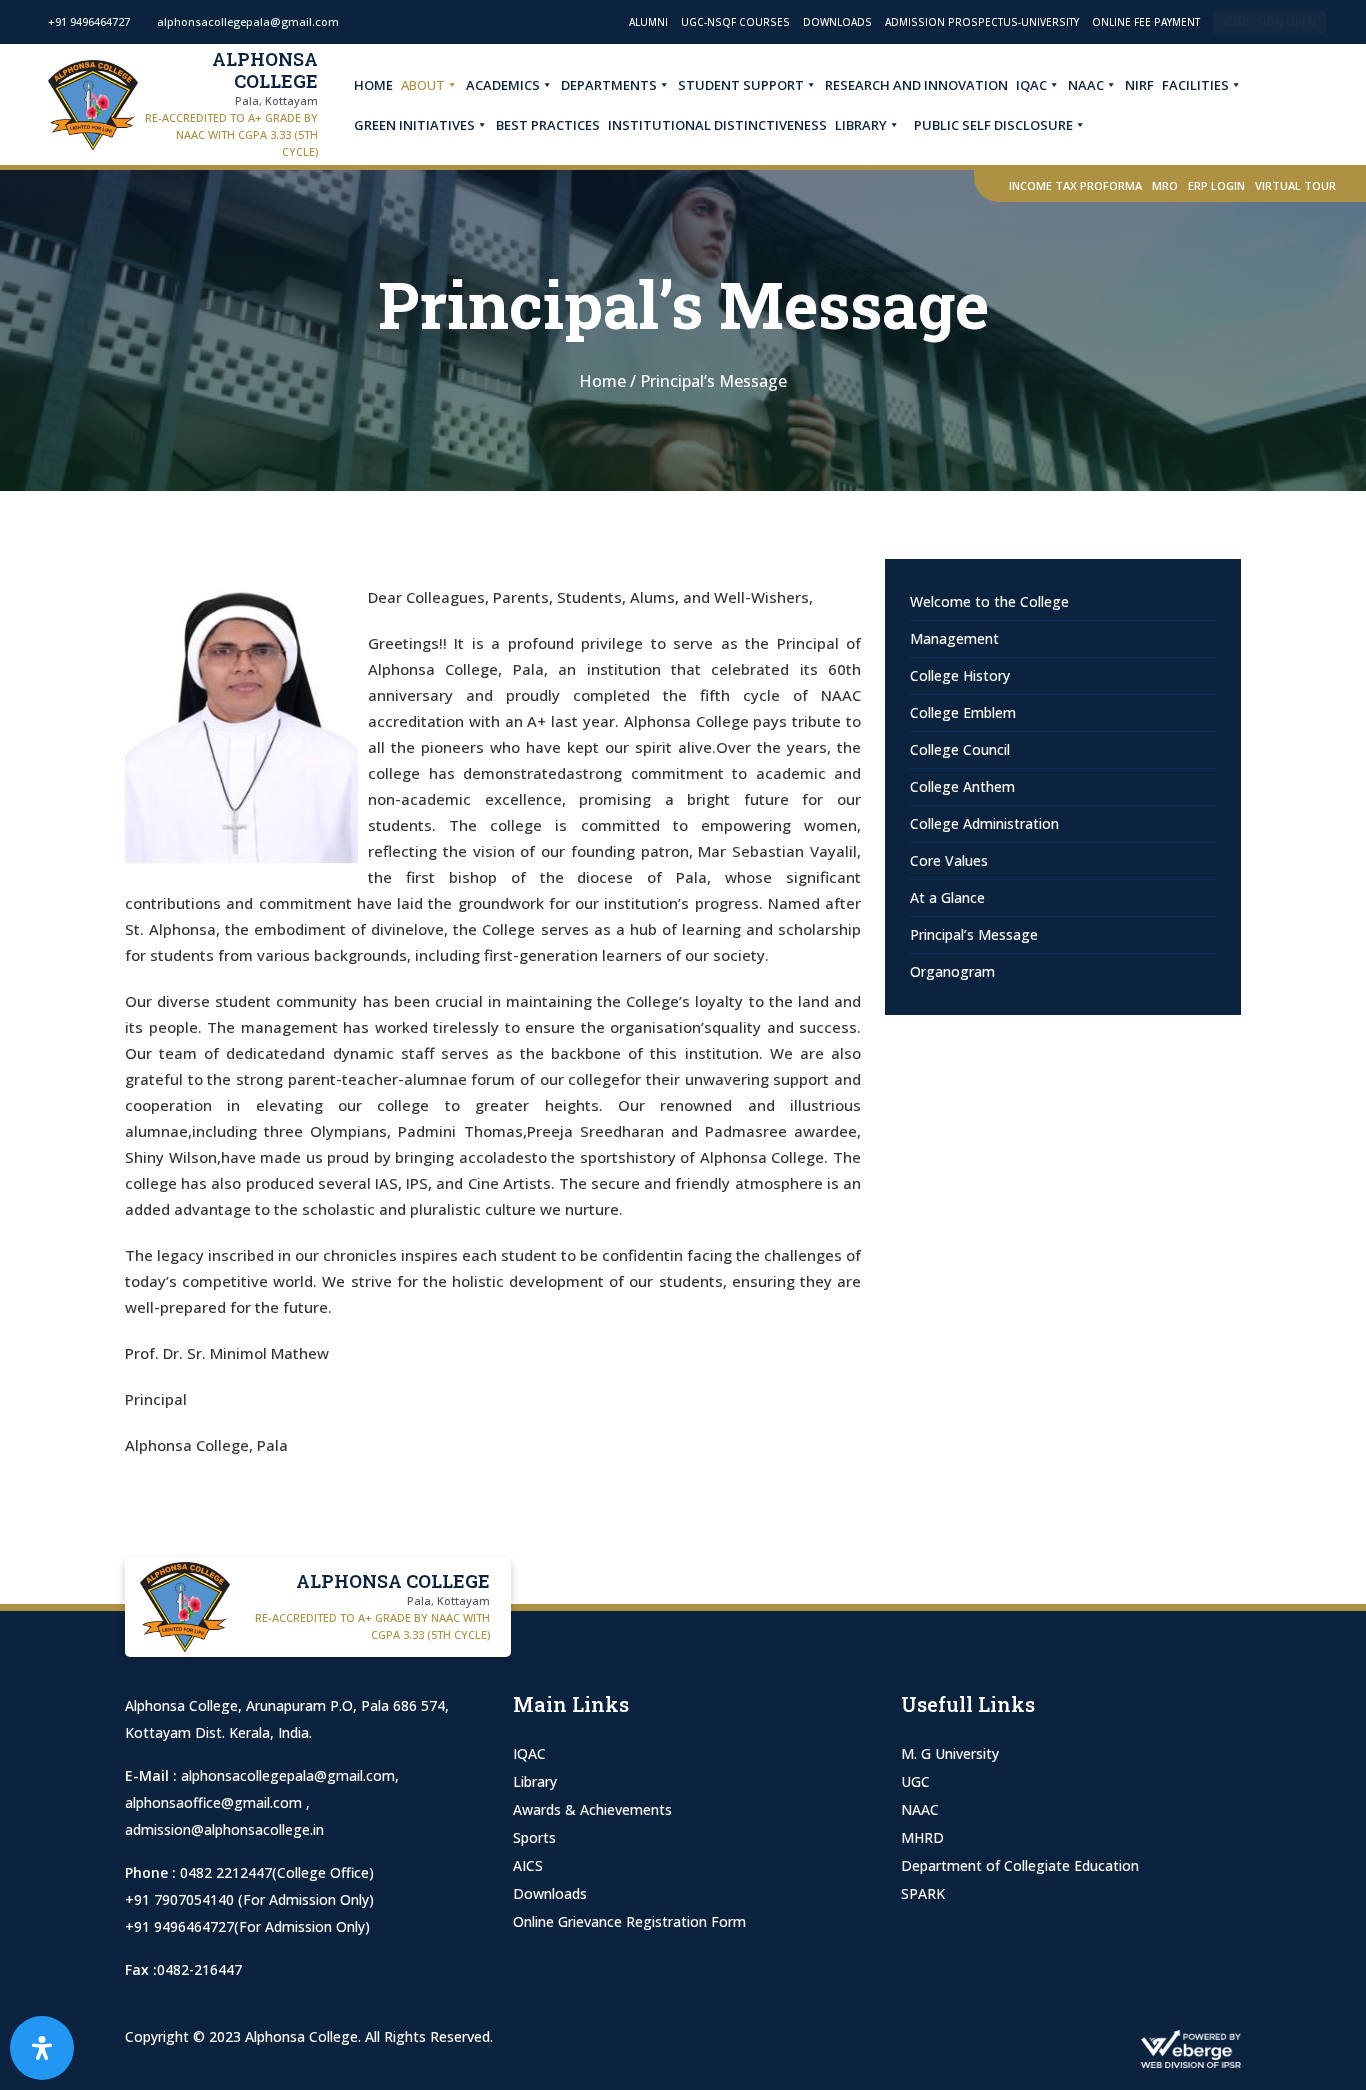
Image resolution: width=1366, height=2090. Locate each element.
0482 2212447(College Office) (277, 1872)
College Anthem (962, 786)
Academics (503, 85)
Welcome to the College (989, 601)
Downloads (837, 22)
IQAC (1031, 85)
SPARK (923, 1893)
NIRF (1139, 85)
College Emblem (963, 712)
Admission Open (1269, 22)
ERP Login (1216, 185)
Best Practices (548, 125)
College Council (960, 749)
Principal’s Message (974, 934)
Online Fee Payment (1146, 22)
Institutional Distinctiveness (717, 125)
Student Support (741, 85)
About (423, 85)
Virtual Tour (1295, 185)
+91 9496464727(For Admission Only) (247, 1926)
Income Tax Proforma (1075, 185)
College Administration (984, 823)
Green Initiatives (414, 125)
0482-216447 (199, 1969)
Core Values (949, 860)
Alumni (648, 22)
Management (954, 638)
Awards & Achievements (592, 1809)
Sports (534, 1837)
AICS (528, 1865)
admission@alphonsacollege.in (224, 1829)
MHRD (922, 1837)
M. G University (950, 1753)
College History (960, 675)
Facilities (1195, 85)
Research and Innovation (916, 85)
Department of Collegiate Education (1020, 1865)
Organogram (952, 971)
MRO (1165, 185)
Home (373, 85)
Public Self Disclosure (993, 125)
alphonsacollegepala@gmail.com (288, 1775)
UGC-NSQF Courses (735, 22)
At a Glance (947, 897)
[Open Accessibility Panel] (42, 2048)
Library (861, 125)
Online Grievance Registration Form (629, 1921)
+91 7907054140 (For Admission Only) (249, 1899)
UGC (915, 1781)
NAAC (1086, 85)
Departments (609, 85)
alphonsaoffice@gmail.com (215, 1802)
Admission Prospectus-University (982, 22)
